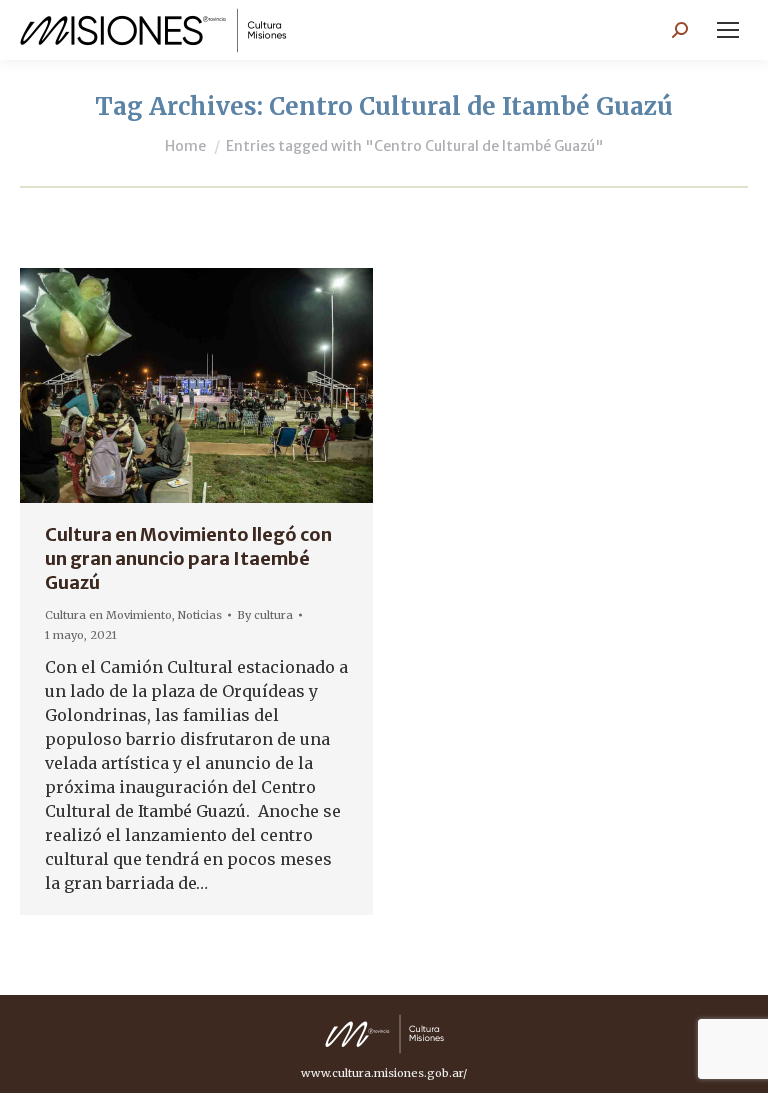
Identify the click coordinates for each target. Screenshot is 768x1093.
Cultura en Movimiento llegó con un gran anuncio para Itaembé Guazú (188, 558)
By (265, 615)
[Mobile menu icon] (728, 30)
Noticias (200, 615)
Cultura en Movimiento (108, 615)
